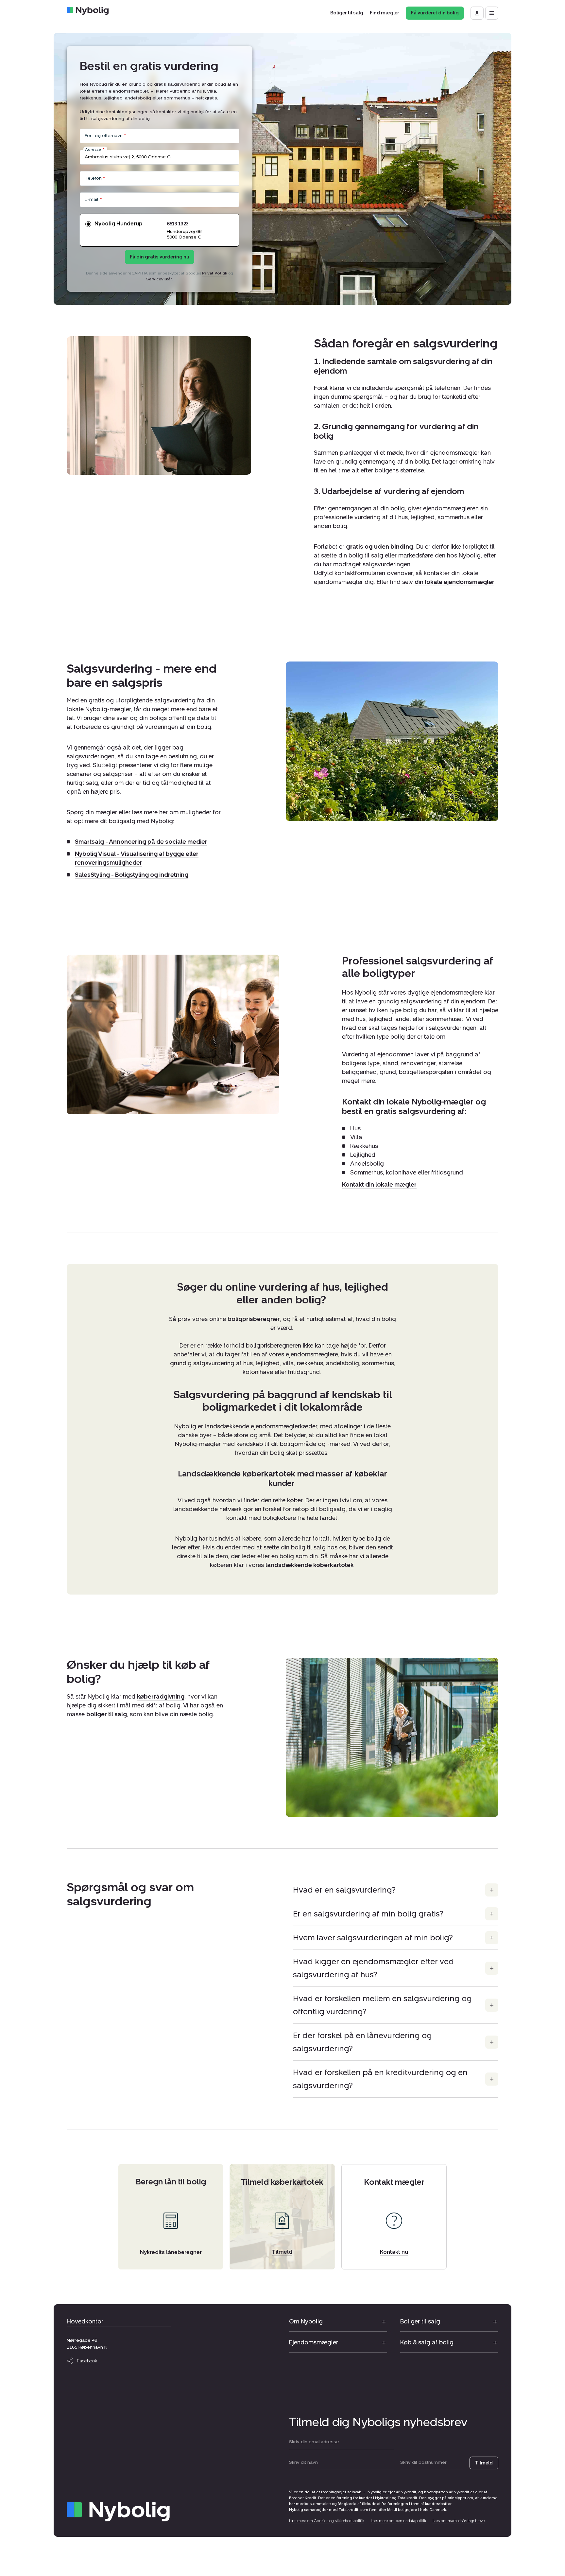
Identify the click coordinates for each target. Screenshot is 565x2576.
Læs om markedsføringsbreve (459, 2521)
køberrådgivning (161, 1697)
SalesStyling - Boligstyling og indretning (132, 875)
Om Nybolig (306, 2321)
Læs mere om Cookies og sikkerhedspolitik (327, 2521)
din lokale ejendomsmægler (454, 582)
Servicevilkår (159, 279)
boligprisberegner (254, 1319)
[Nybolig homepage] (118, 2512)
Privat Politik (215, 273)
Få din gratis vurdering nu (160, 257)
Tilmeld (484, 2463)
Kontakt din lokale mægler (379, 1184)
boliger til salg (107, 1714)
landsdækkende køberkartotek (310, 1565)
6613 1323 (178, 224)
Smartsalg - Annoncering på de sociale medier (141, 842)
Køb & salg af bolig (427, 2342)
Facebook (87, 2361)
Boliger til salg (420, 2321)
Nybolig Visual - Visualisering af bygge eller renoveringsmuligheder (137, 859)
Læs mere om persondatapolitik (398, 2521)
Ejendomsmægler (314, 2342)
